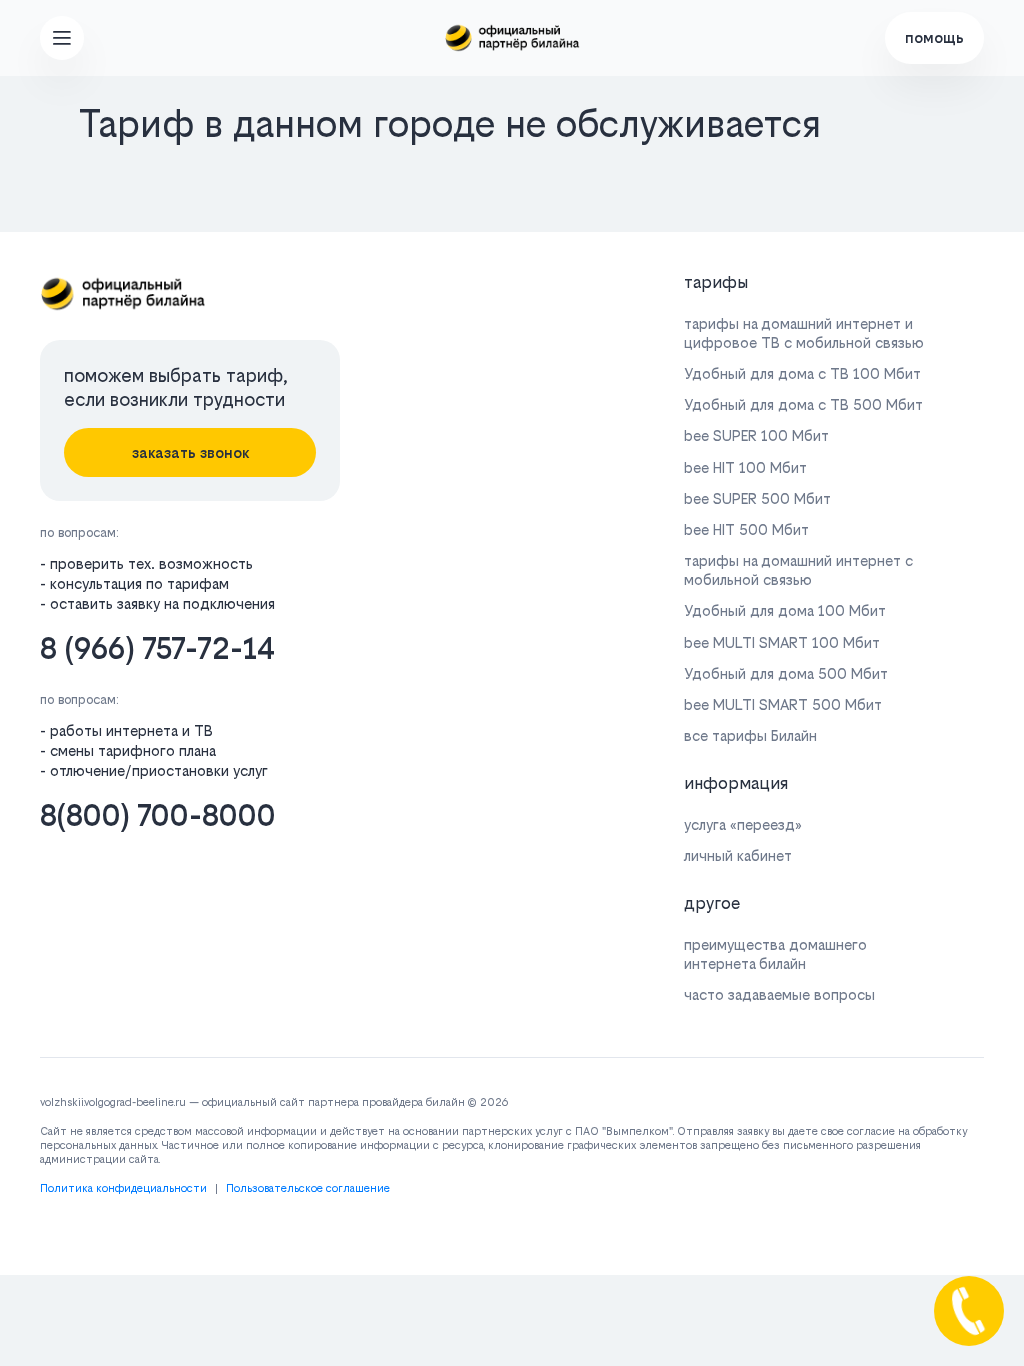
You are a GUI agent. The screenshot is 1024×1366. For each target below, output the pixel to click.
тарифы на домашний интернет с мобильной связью (798, 570)
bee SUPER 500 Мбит (757, 498)
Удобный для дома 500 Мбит (786, 673)
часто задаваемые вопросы (779, 994)
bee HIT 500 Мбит (746, 529)
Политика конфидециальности (123, 1188)
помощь (934, 37)
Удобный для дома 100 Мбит (785, 610)
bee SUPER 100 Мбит (756, 435)
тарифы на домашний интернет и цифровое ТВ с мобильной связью (804, 333)
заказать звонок (190, 452)
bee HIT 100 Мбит (745, 467)
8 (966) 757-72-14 (157, 648)
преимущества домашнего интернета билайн (775, 954)
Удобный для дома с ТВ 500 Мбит (803, 404)
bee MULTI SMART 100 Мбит (782, 642)
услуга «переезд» (743, 824)
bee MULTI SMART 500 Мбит (783, 704)
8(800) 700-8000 (158, 815)
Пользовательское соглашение (308, 1188)
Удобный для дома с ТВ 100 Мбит (802, 373)
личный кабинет (738, 855)
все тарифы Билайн (750, 735)
